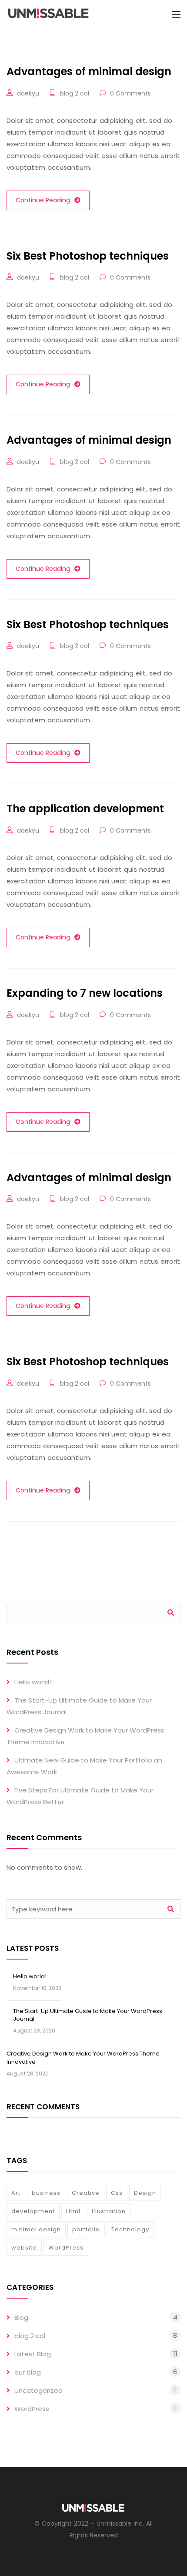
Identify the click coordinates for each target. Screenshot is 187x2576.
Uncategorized (38, 2390)
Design (145, 2193)
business (46, 2193)
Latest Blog (33, 2354)
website (24, 2248)
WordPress (66, 2248)
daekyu (28, 93)
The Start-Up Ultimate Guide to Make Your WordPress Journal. (88, 2015)
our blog (28, 2372)
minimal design (36, 2229)
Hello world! (33, 1682)
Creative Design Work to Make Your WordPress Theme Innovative (83, 2057)
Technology (130, 2229)
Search (171, 1612)
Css (117, 2193)
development (33, 2211)
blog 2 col (75, 93)
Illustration (109, 2211)
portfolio (86, 2229)
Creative (86, 2193)
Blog (21, 2317)
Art (16, 2193)
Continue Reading (43, 200)
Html (73, 2211)
